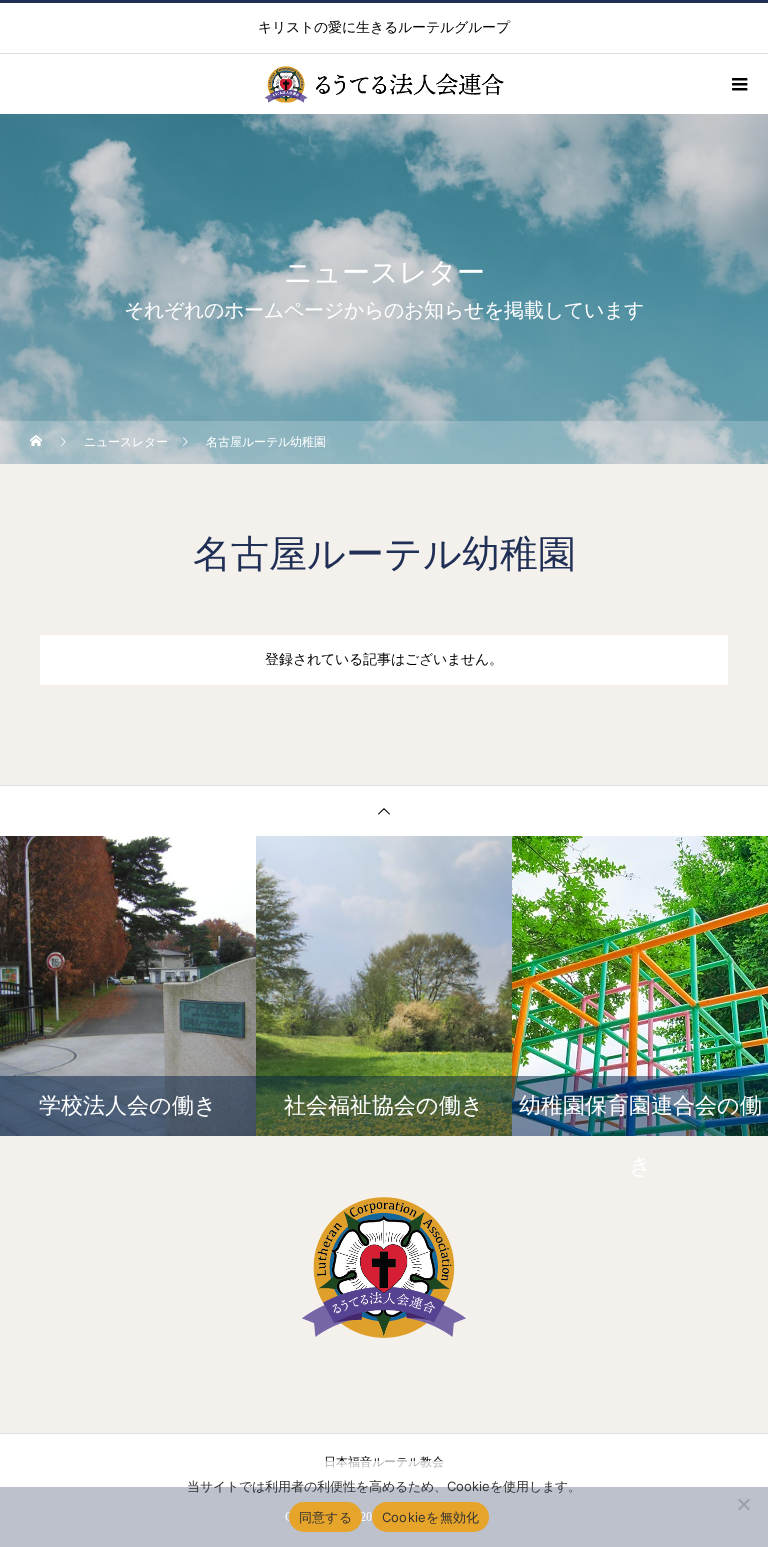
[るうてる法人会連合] (384, 1267)
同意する (325, 1517)
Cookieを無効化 (431, 1517)
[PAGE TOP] (384, 810)
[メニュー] (738, 84)
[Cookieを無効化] (743, 1504)
